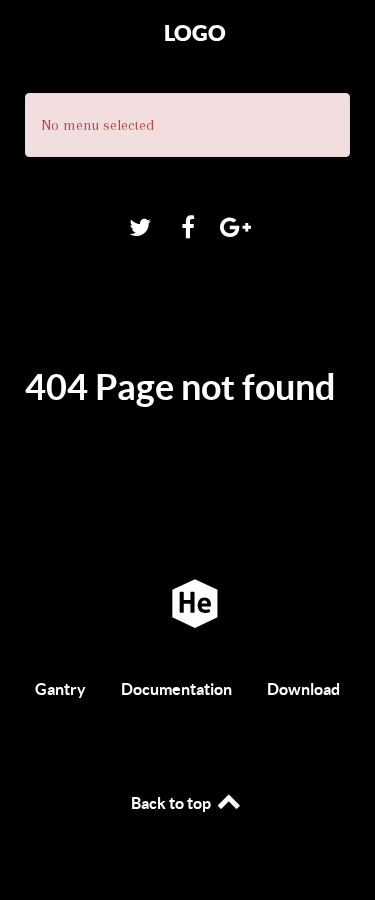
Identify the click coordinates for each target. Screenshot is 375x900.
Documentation (176, 689)
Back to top (172, 803)
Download (303, 689)
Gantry (60, 689)
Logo (195, 32)
